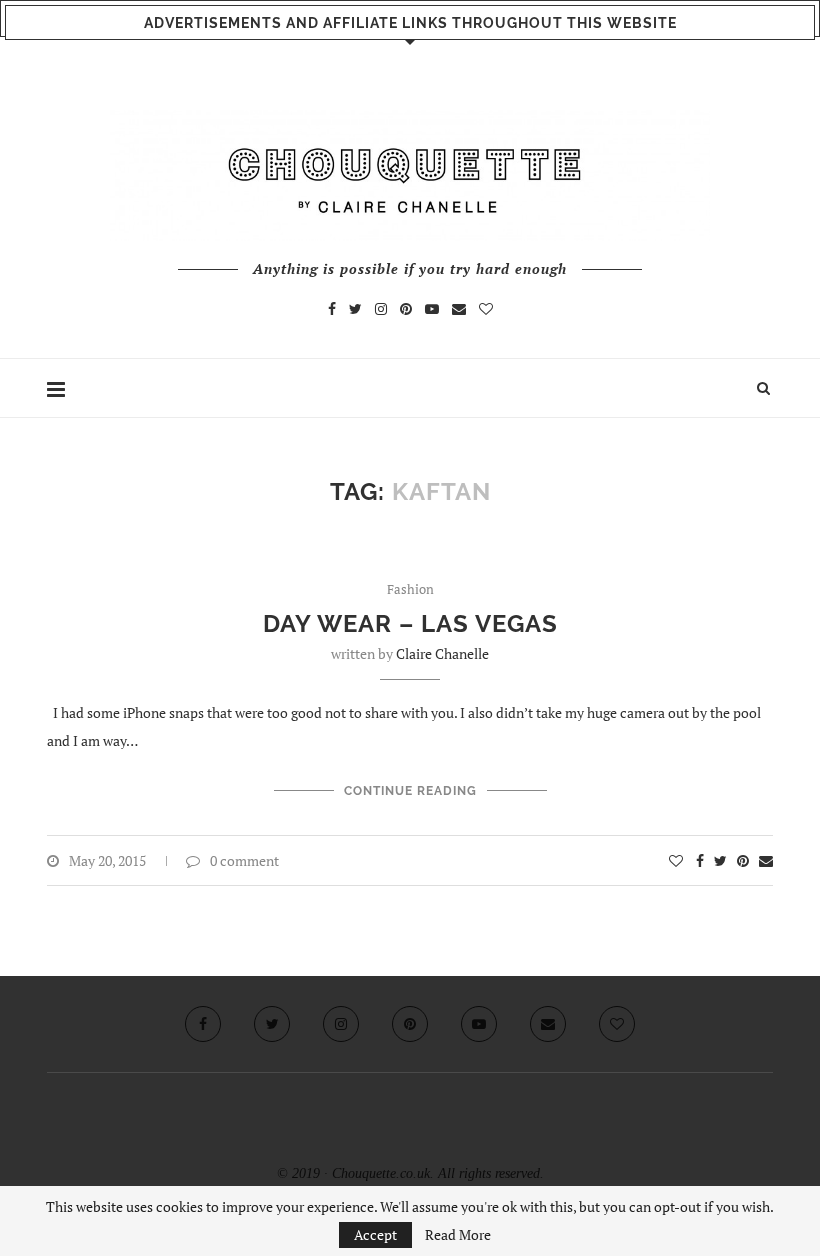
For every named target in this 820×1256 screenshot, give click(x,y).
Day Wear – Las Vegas (410, 623)
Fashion (410, 590)
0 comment (244, 860)
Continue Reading (410, 791)
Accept (375, 1234)
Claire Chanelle (442, 653)
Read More (458, 1235)
